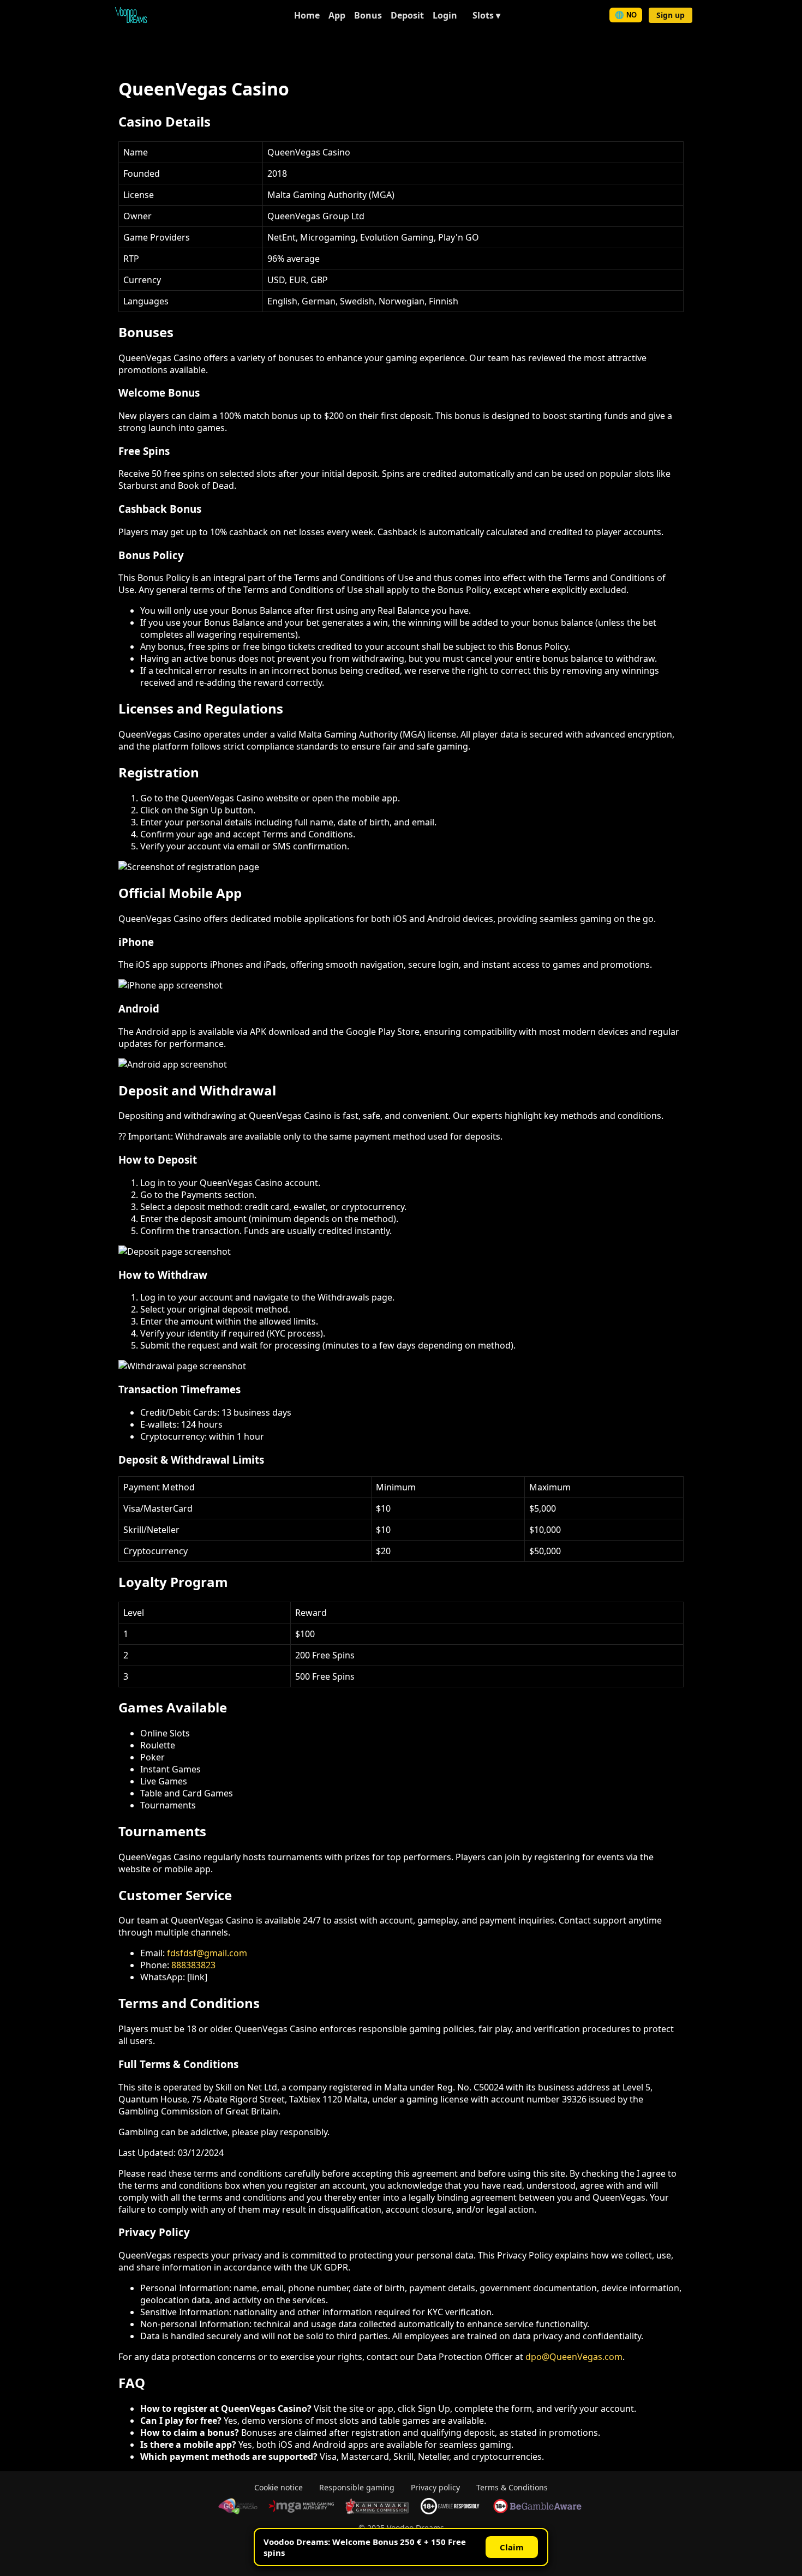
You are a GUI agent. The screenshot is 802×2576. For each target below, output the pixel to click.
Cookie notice (279, 2487)
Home (307, 15)
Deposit (407, 15)
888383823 (193, 1965)
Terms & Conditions (512, 2487)
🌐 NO (626, 15)
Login (445, 15)
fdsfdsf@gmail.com (207, 1953)
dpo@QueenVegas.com (574, 2357)
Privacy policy (435, 2487)
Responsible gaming (357, 2487)
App (337, 15)
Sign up (671, 15)
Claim (512, 2547)
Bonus (368, 15)
